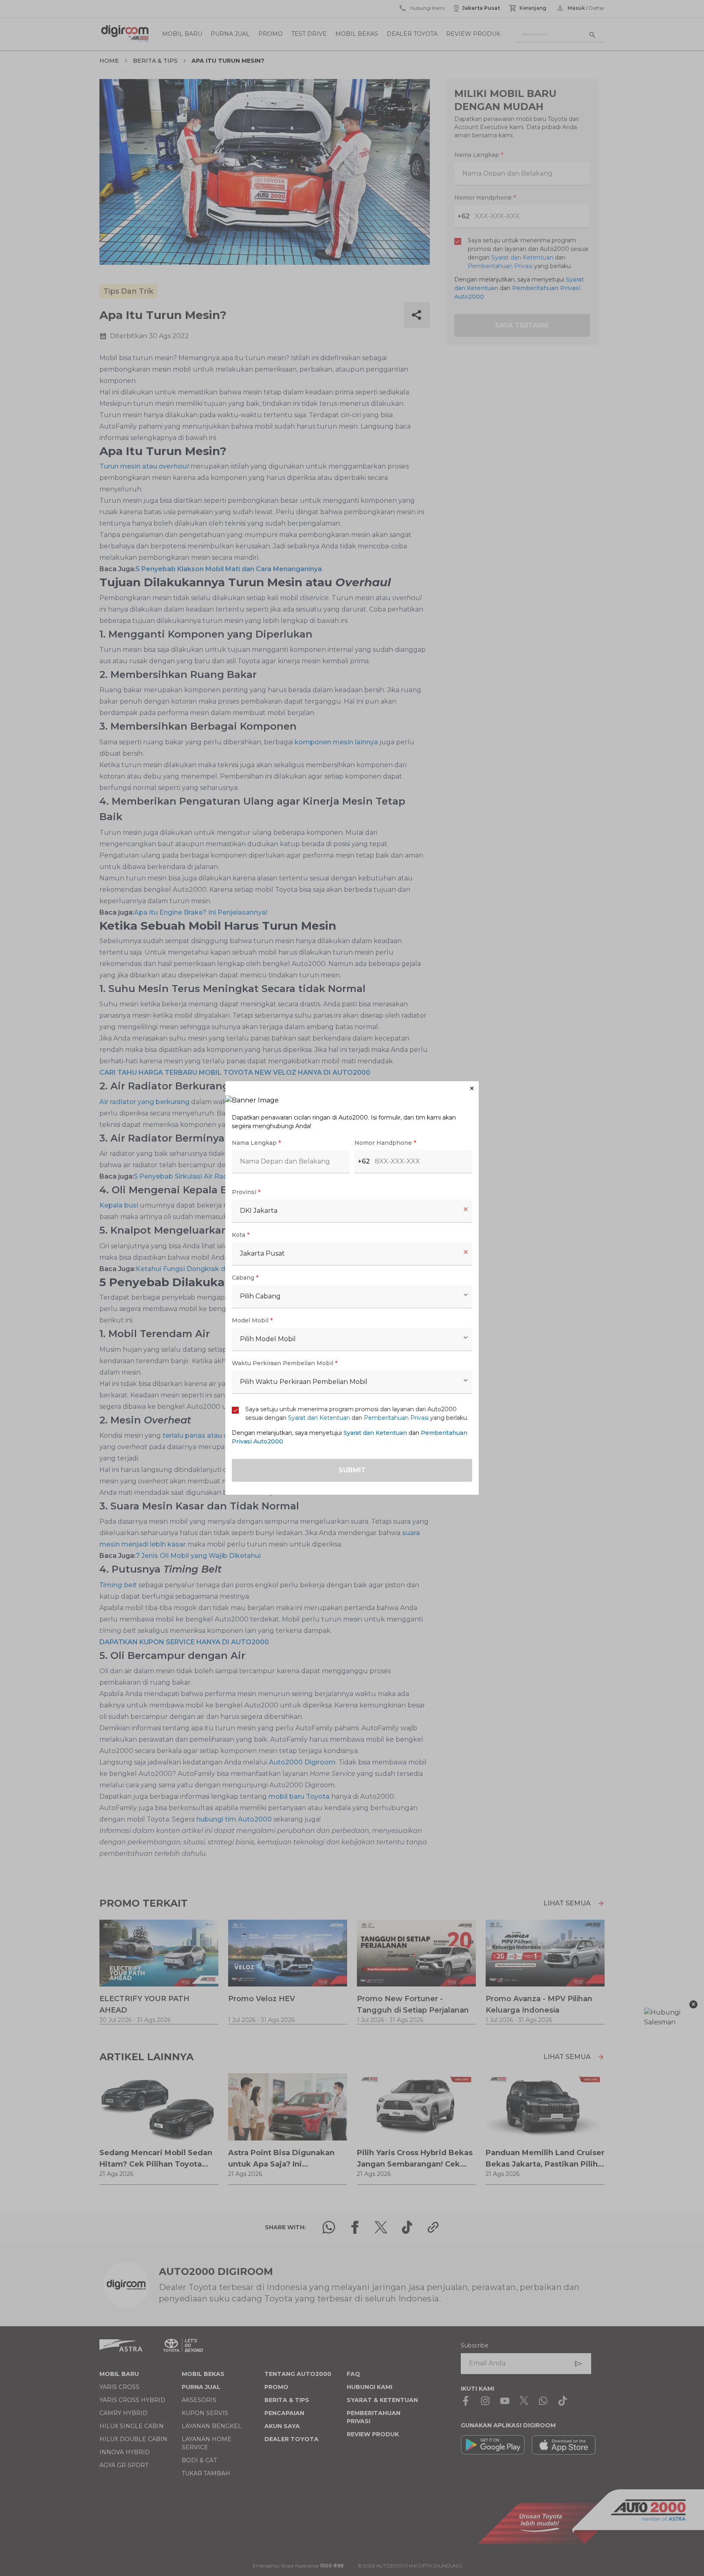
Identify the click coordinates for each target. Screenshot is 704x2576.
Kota (241, 1235)
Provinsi (246, 1192)
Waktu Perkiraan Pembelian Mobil (285, 1363)
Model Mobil (252, 1320)
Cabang (245, 1278)
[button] (352, 1088)
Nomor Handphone (385, 1143)
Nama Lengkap (256, 1143)
